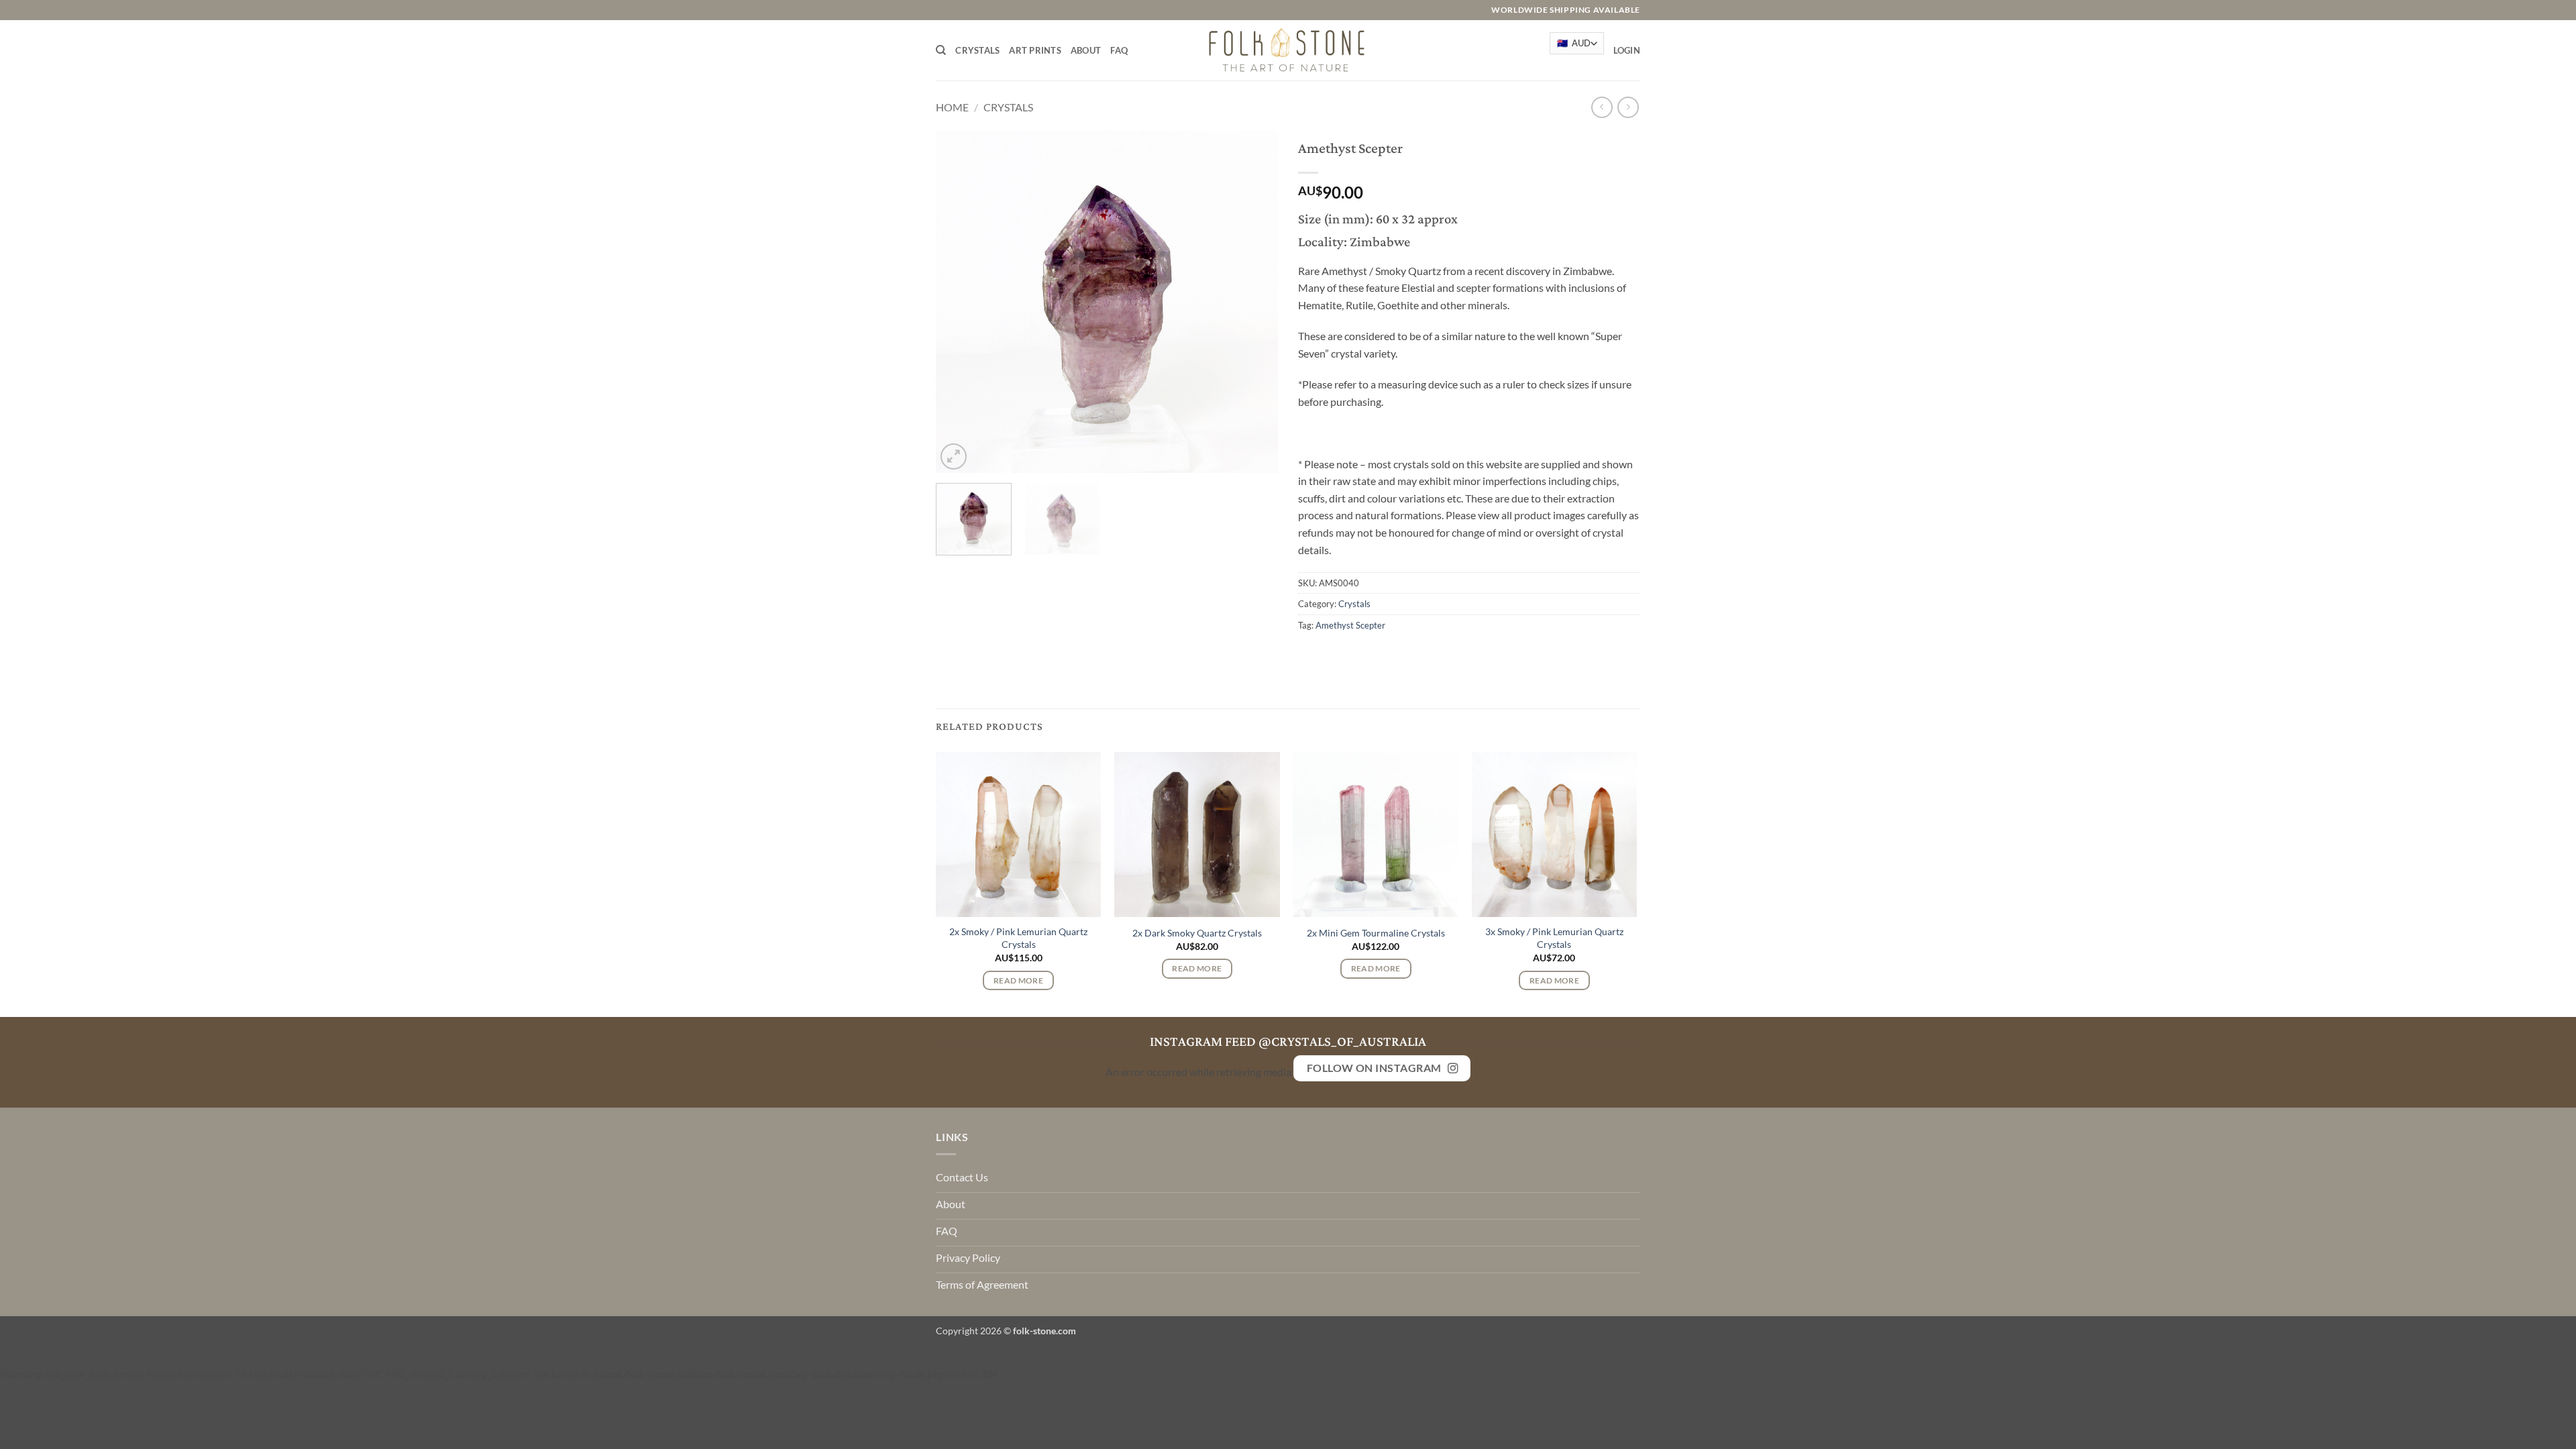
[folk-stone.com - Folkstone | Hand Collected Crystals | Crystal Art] (1288, 50)
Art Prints (1035, 50)
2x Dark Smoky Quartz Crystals (1197, 933)
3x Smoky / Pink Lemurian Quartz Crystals (1554, 938)
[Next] (1254, 302)
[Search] (941, 50)
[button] (1627, 50)
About (1086, 50)
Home (952, 107)
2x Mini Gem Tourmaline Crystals (1376, 933)
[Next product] (1602, 107)
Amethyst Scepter (1350, 625)
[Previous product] (1628, 107)
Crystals (977, 50)
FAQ (1119, 50)
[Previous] (959, 302)
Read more (1018, 980)
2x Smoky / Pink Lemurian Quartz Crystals (1018, 938)
